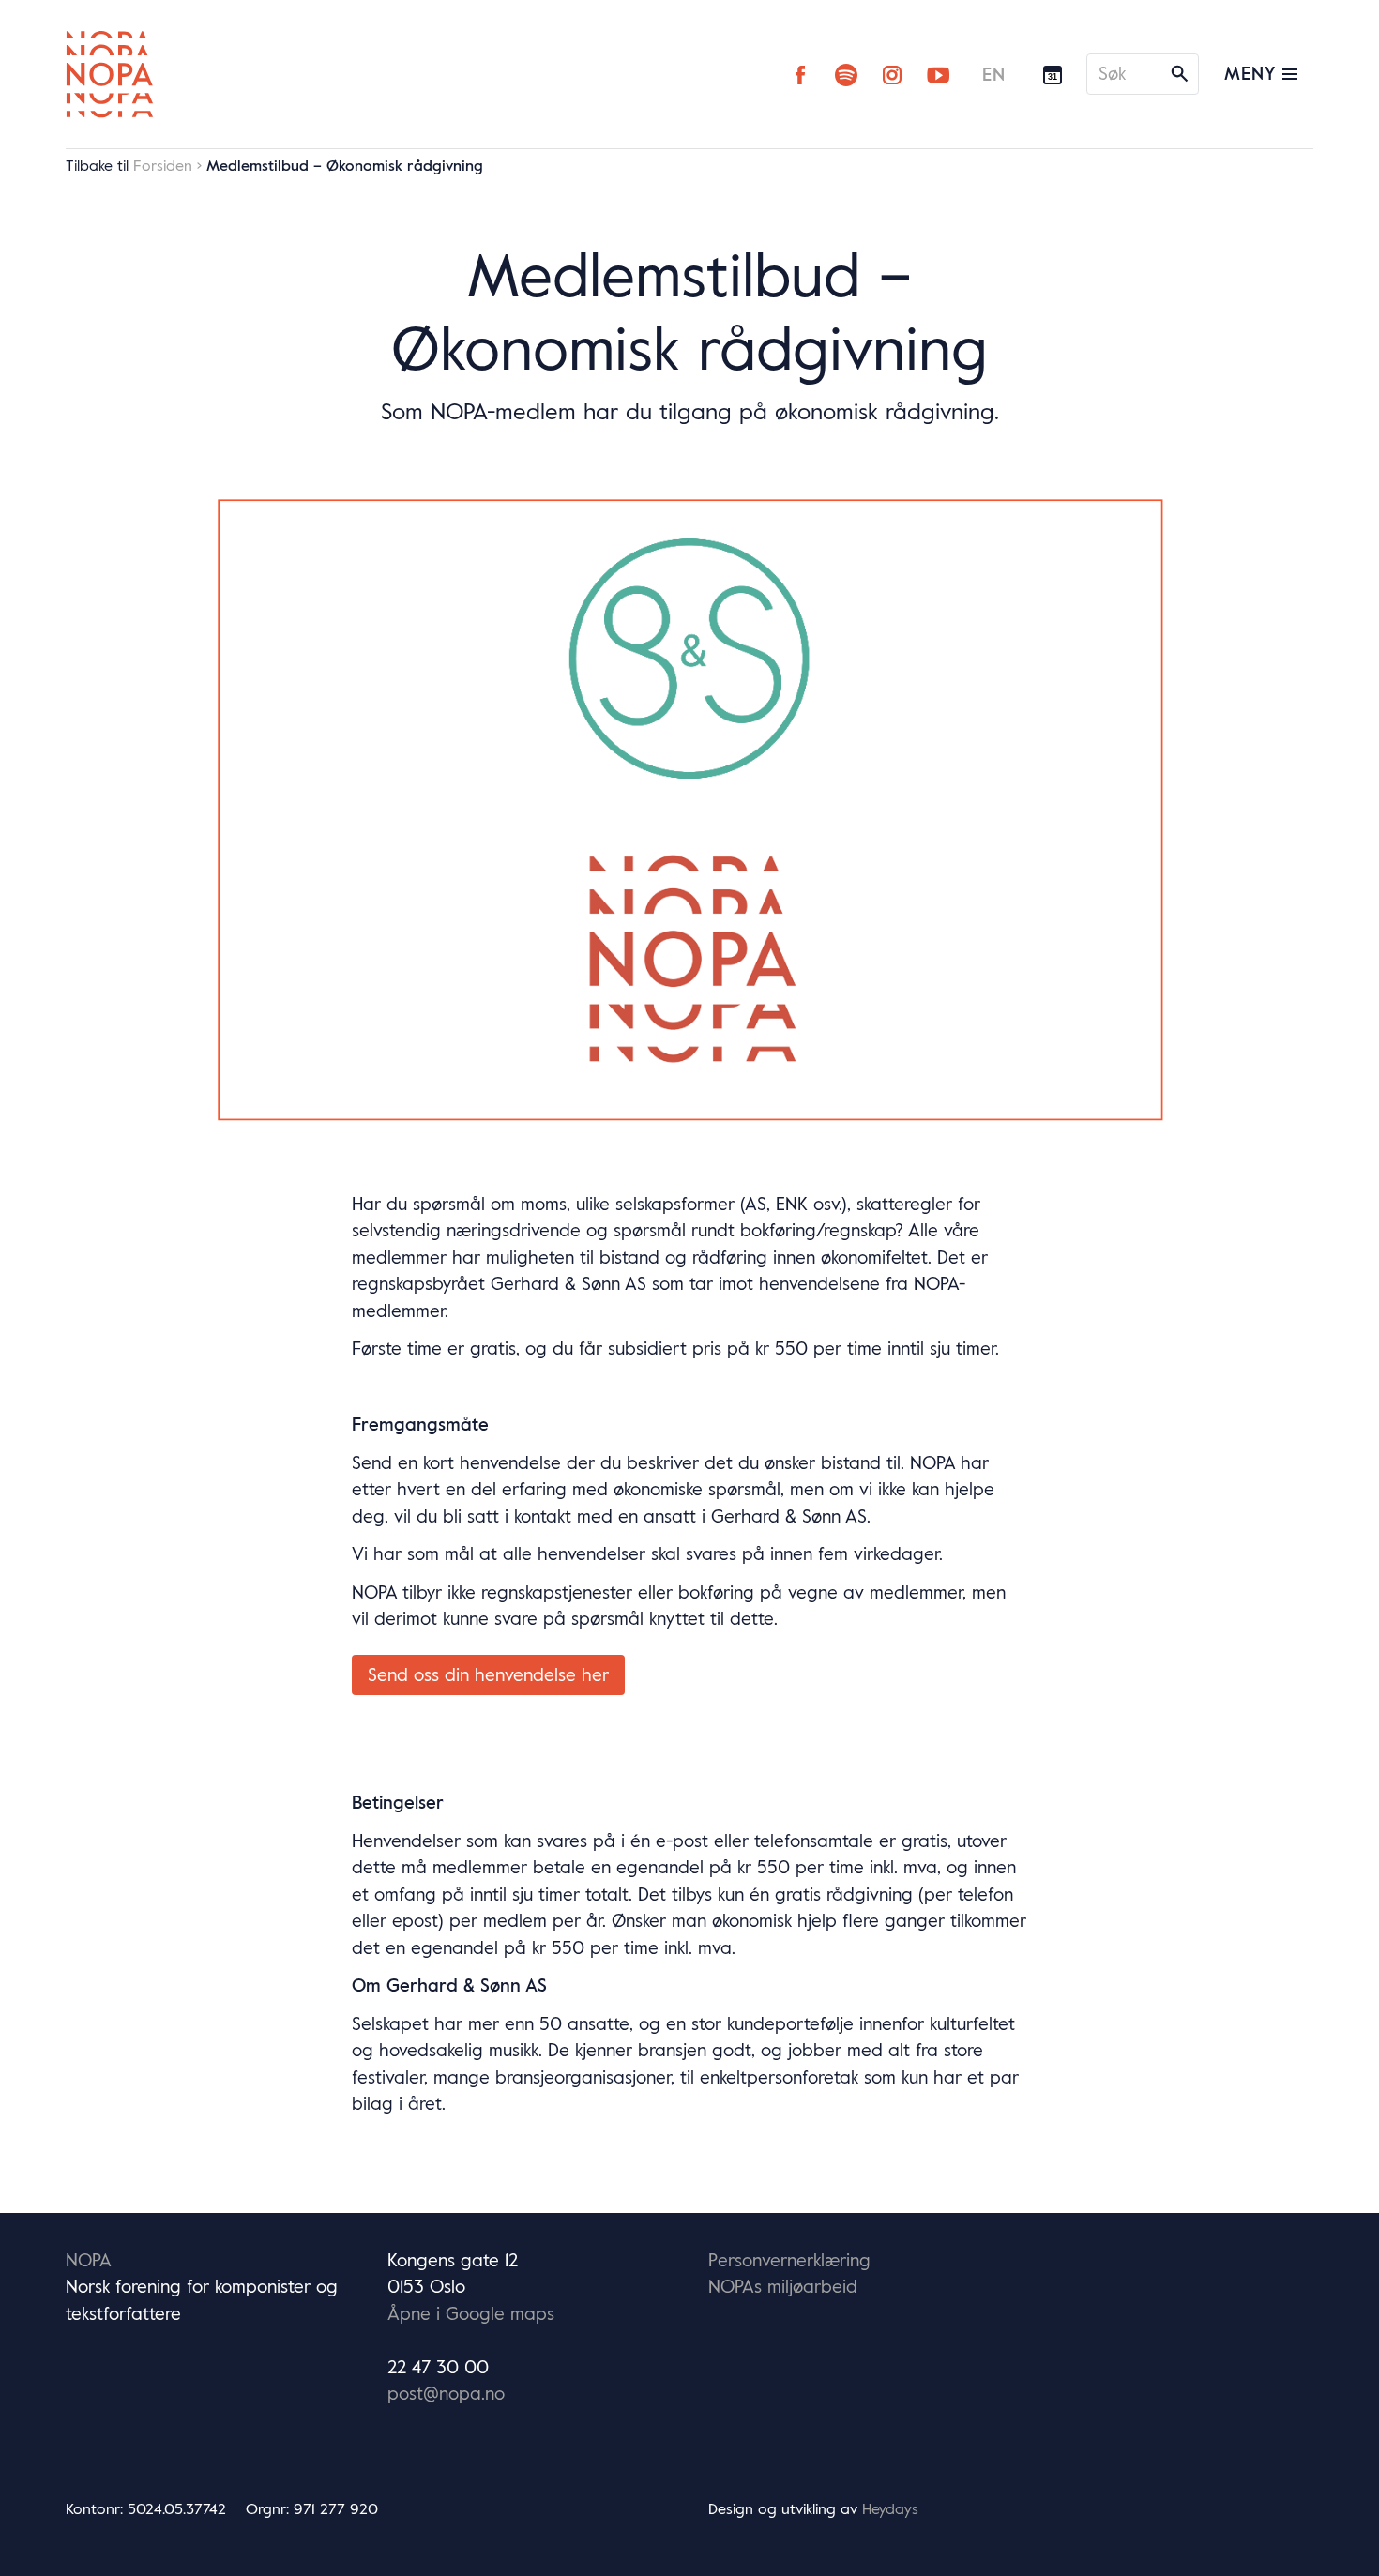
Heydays (890, 2508)
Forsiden (163, 165)
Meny (1253, 73)
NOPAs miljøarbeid (783, 2286)
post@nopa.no (446, 2393)
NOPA (89, 2260)
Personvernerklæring (789, 2260)
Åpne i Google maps (471, 2313)
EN (994, 74)
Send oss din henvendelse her (488, 1674)
